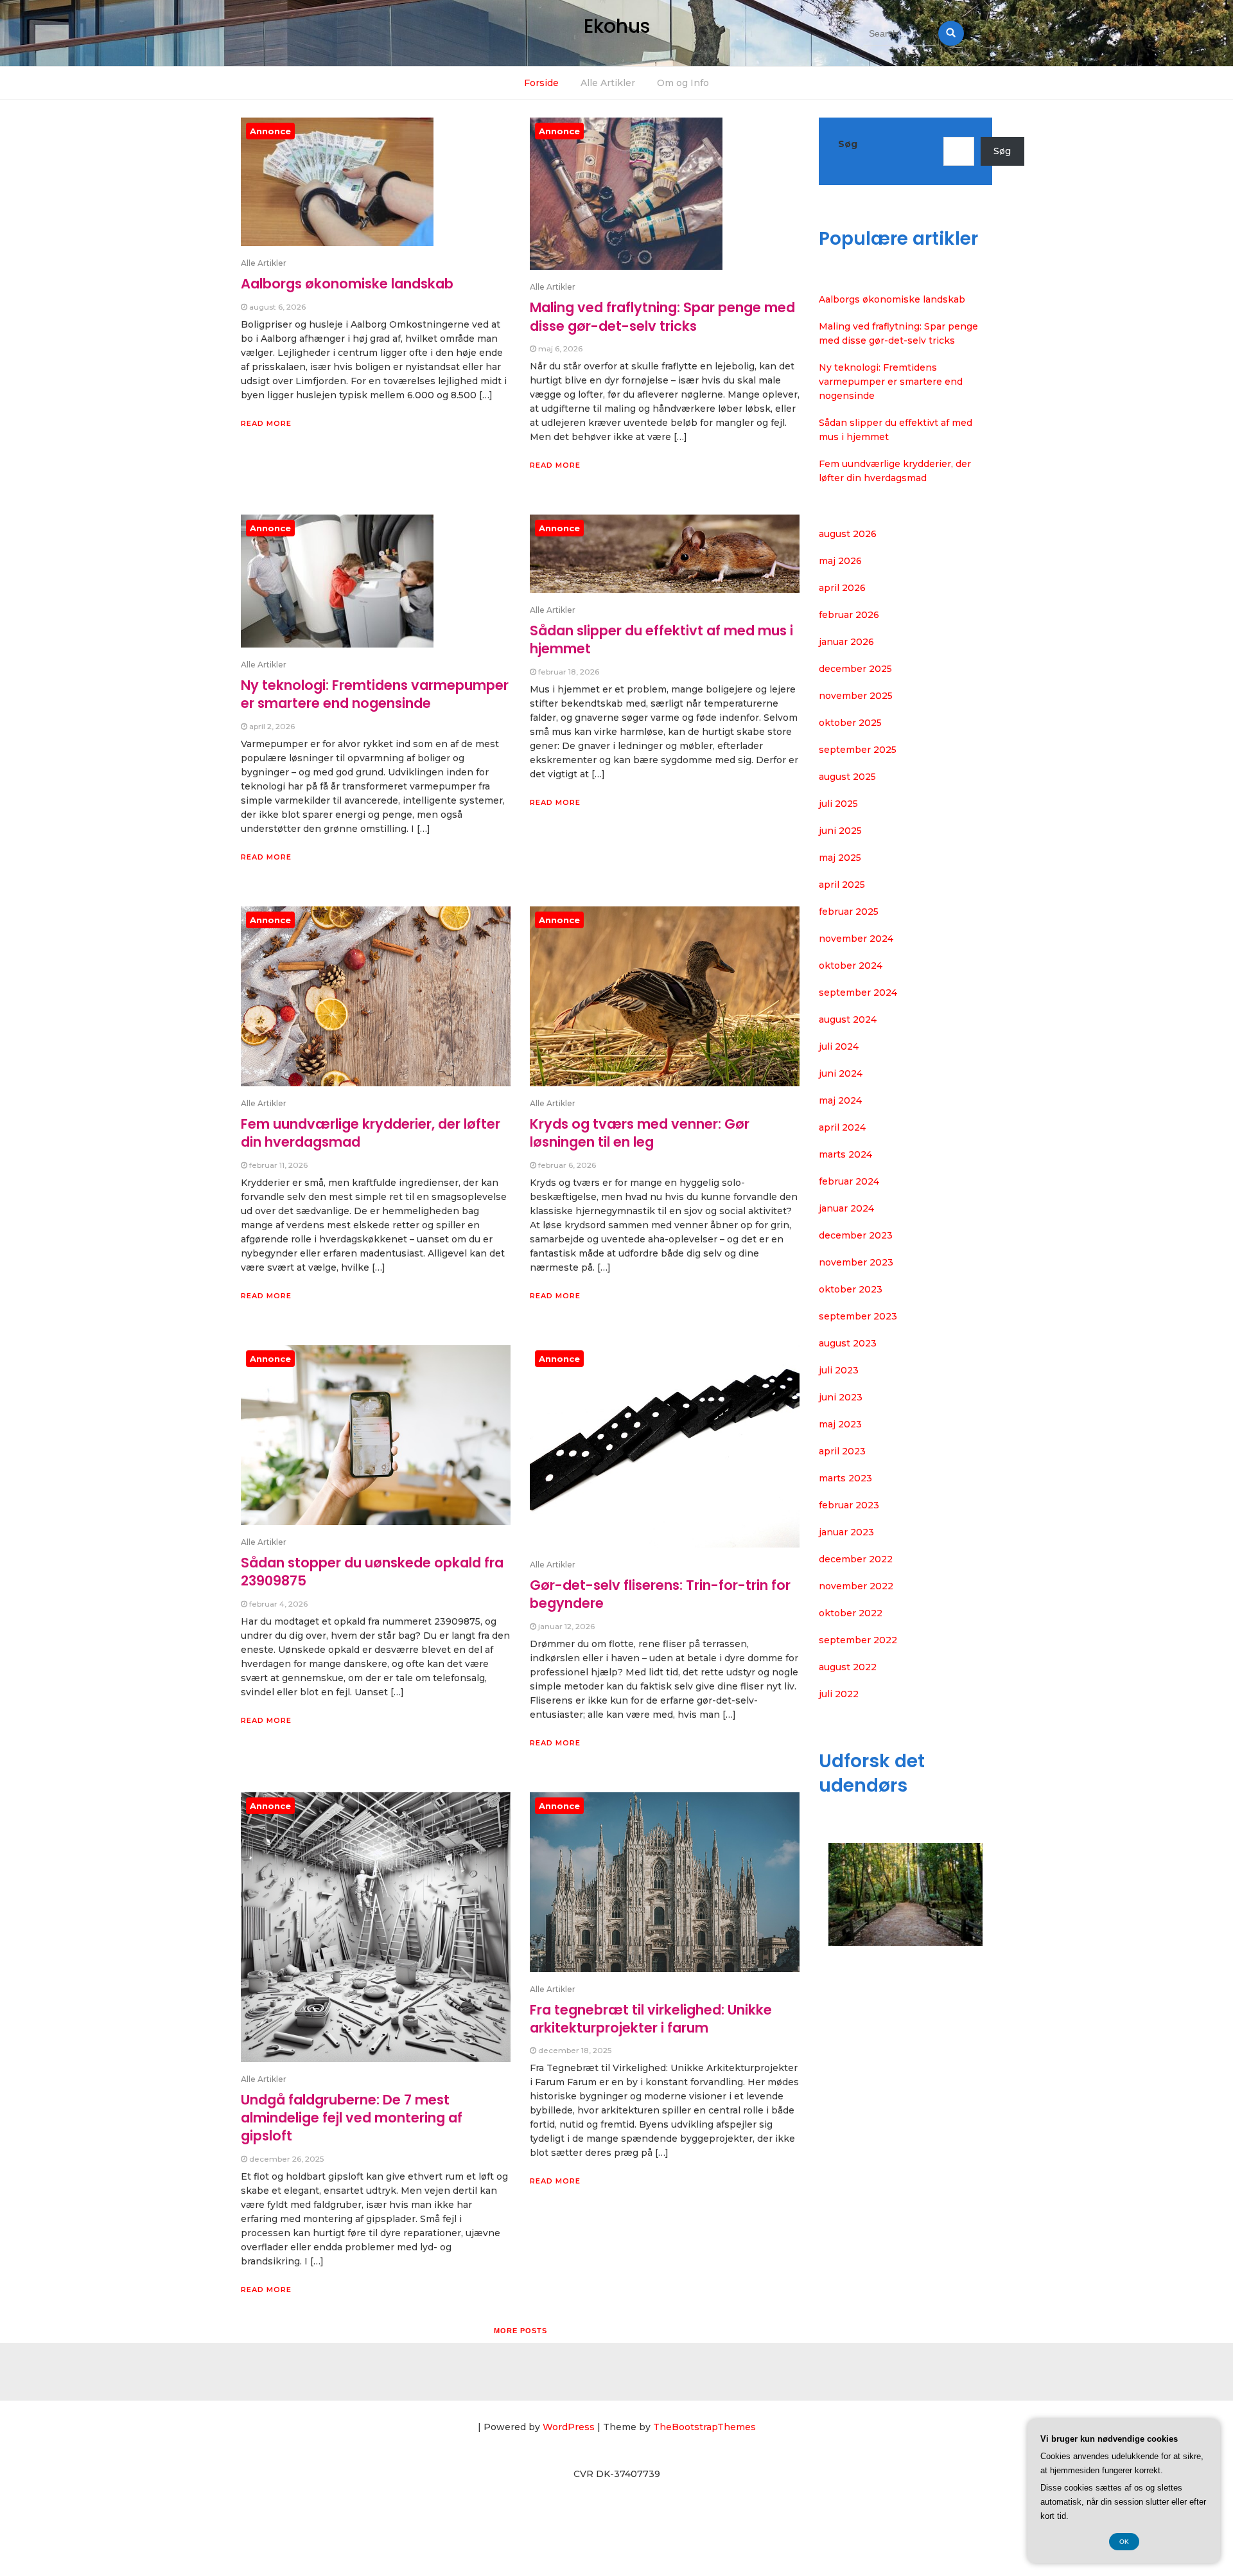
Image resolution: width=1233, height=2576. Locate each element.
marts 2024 (845, 1154)
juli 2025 (838, 804)
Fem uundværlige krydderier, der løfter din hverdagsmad (371, 1133)
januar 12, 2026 (566, 1626)
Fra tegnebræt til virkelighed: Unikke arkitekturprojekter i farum (651, 2019)
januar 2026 (846, 642)
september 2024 (858, 992)
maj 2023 (840, 1424)
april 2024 (842, 1127)
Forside (541, 83)
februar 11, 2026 (278, 1165)
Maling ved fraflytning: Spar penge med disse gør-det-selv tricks (662, 316)
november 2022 (856, 1586)
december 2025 (855, 669)
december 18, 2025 (575, 2050)
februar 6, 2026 (567, 1165)
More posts (520, 2331)
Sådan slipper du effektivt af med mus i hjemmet (661, 640)
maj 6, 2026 (560, 348)
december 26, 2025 (286, 2159)
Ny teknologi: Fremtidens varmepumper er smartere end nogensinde (375, 694)
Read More (266, 423)
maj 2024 (840, 1100)
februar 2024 (849, 1181)
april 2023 (842, 1451)
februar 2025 (849, 912)
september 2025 (858, 750)
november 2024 (856, 939)
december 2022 (856, 1559)
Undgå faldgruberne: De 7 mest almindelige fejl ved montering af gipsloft (352, 2118)
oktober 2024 (851, 966)
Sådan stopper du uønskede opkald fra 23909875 (372, 1572)
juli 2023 (839, 1370)
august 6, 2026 (277, 307)
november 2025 (856, 696)
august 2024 (848, 1019)
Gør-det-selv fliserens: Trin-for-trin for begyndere (660, 1594)
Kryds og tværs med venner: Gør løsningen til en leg (640, 1133)
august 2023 (848, 1343)
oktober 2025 (850, 723)
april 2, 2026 (272, 726)
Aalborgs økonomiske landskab (347, 284)
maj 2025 (840, 858)
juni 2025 (840, 831)
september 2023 (858, 1316)
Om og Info (683, 83)
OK (1124, 2542)
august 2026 (848, 534)
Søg (848, 144)
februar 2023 (849, 1505)
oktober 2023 (851, 1289)
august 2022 (848, 1667)
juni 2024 (841, 1073)
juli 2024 (839, 1046)
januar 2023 (846, 1532)
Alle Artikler (608, 83)
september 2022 (858, 1640)
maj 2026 (840, 561)
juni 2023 (841, 1397)
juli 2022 (839, 1694)
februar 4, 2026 (278, 1604)
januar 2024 (846, 1208)
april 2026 (842, 588)
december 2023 (856, 1235)
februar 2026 (849, 615)
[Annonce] (337, 191)
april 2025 (842, 885)
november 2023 (856, 1262)
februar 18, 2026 (569, 672)
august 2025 (847, 777)
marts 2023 (845, 1478)
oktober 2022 (851, 1613)
